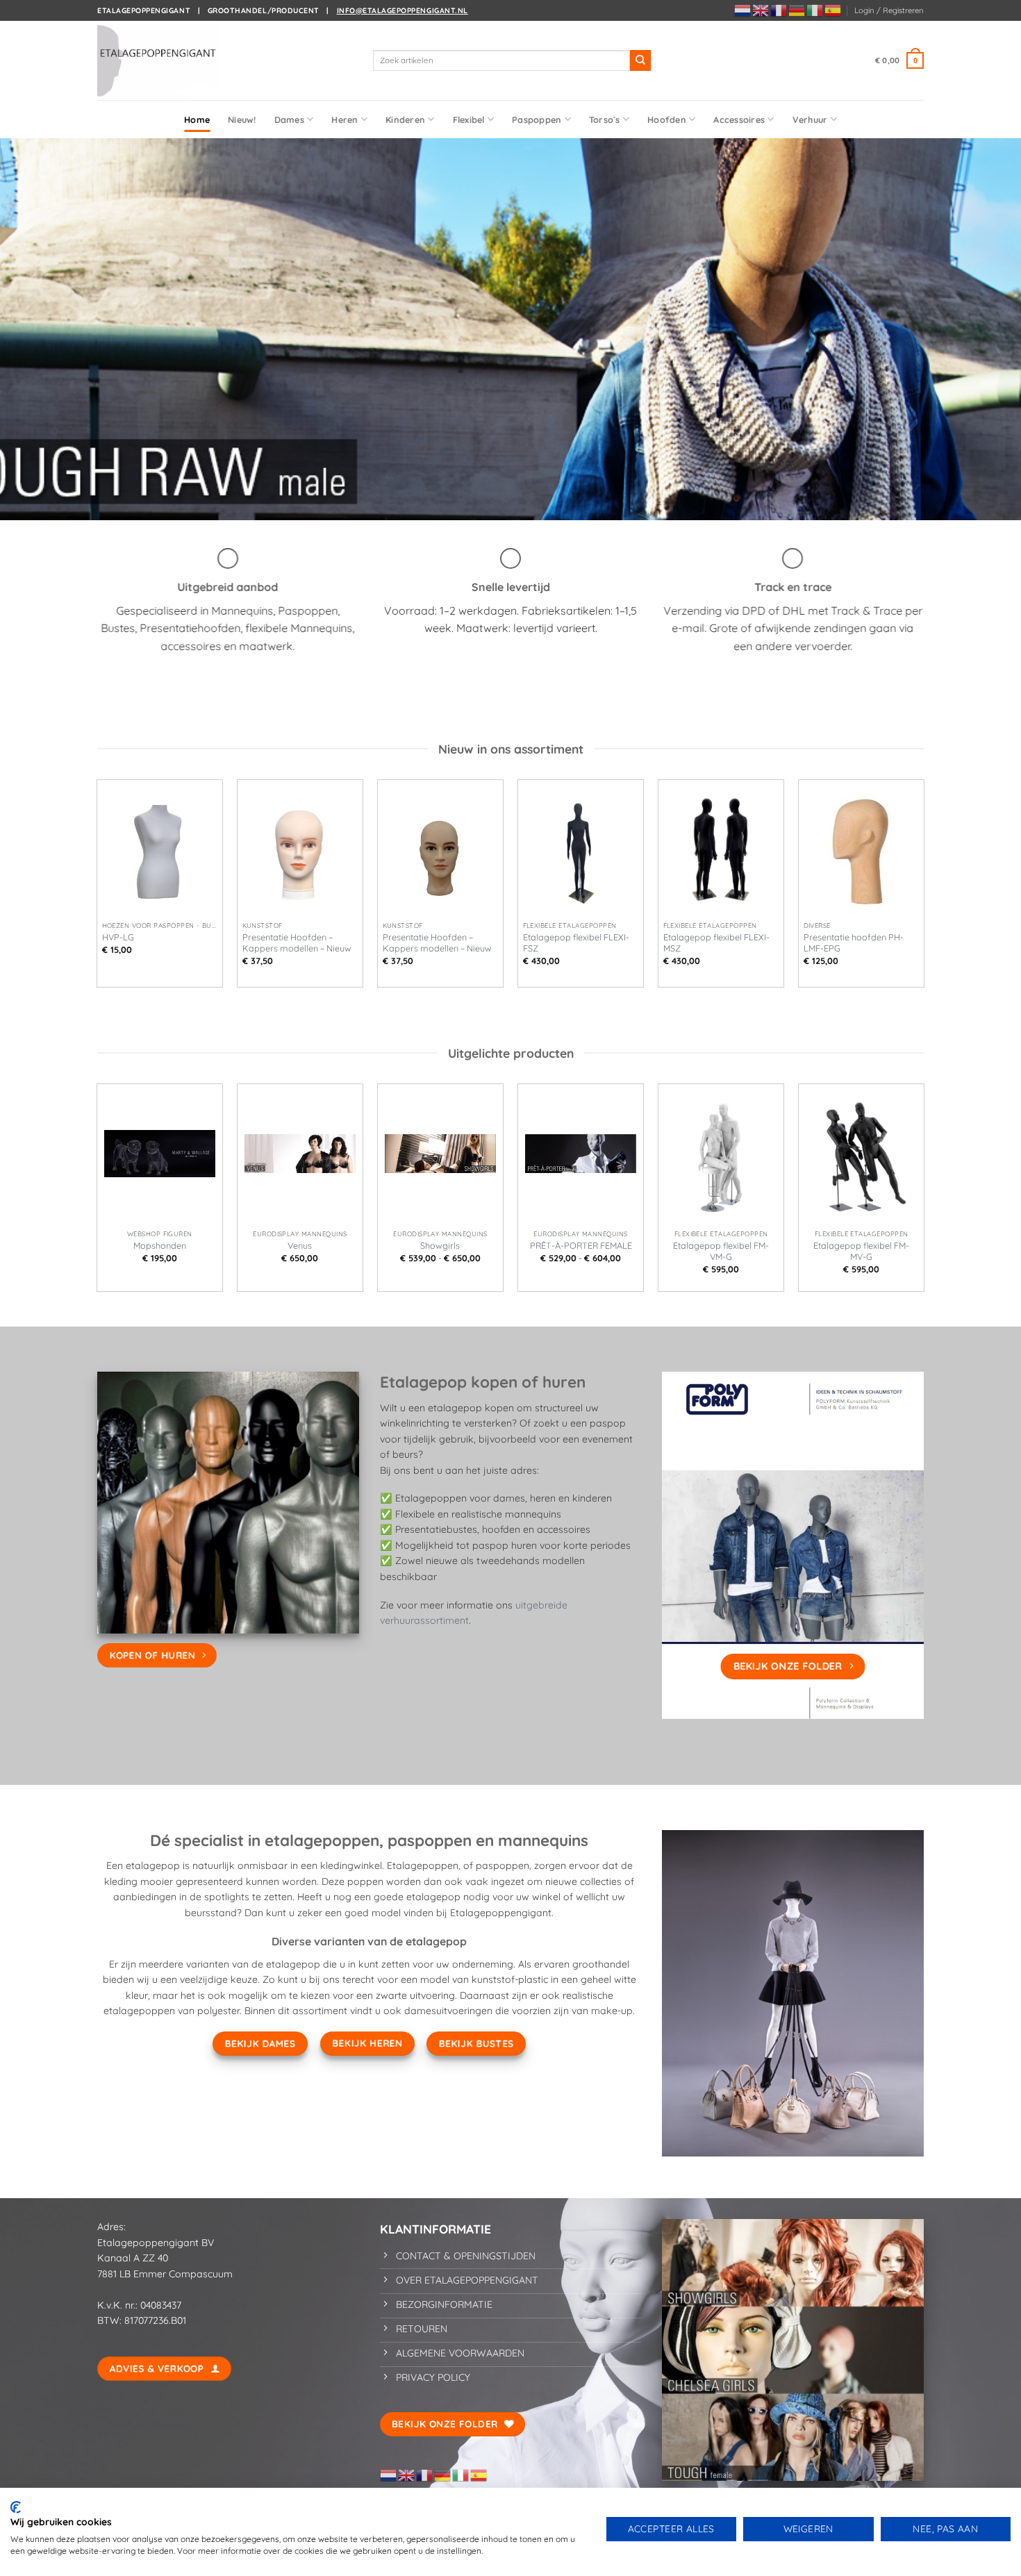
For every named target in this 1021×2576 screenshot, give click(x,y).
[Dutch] (743, 10)
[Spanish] (833, 10)
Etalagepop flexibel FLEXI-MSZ (716, 942)
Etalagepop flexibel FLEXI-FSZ (576, 942)
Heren (345, 119)
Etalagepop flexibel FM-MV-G (861, 1251)
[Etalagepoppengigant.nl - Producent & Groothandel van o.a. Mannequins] (167, 60)
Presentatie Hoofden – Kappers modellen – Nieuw (297, 942)
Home (197, 119)
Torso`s (605, 119)
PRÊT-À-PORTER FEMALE (581, 1245)
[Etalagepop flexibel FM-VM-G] (721, 1154)
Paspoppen (537, 119)
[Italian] (815, 10)
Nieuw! (242, 119)
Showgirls (440, 1245)
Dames (289, 119)
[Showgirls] (440, 1154)
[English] (761, 10)
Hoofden (667, 119)
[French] (779, 10)
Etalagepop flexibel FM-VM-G (721, 1251)
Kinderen (405, 119)
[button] (889, 10)
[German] (797, 10)
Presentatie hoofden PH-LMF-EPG (854, 942)
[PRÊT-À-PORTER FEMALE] (581, 1154)
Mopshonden (160, 1245)
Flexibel (469, 119)
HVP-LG (118, 937)
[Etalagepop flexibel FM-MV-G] (861, 1154)
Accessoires (739, 119)
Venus (300, 1245)
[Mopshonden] (160, 1154)
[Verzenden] (640, 60)
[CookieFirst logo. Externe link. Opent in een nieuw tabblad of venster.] (16, 2507)
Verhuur (810, 119)
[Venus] (300, 1154)
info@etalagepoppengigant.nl (402, 10)
